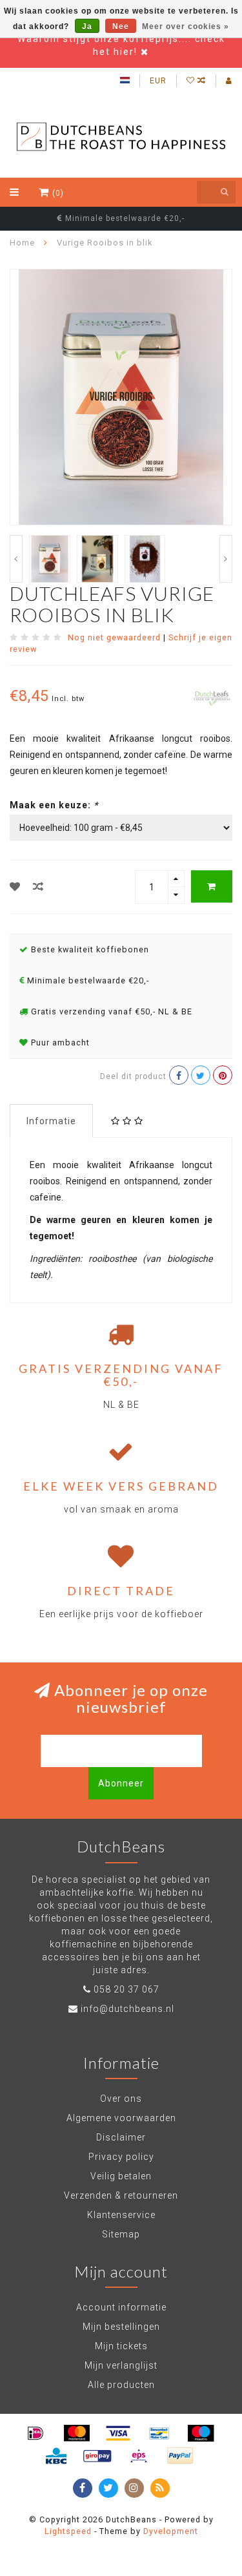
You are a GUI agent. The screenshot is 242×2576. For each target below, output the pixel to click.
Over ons (121, 2099)
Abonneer (121, 1783)
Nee (121, 26)
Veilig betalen (121, 2176)
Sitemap (121, 2234)
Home (22, 243)
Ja (87, 26)
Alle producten (121, 2385)
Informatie (51, 1121)
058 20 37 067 (126, 1989)
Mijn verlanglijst (121, 2365)
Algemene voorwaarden (121, 2118)
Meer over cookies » (186, 26)
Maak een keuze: (54, 805)
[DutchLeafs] (212, 697)
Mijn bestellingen (121, 2327)
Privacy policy (121, 2157)
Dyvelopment (171, 2531)
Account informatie (121, 2307)
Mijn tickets (121, 2346)
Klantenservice (121, 2215)
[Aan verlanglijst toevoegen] (15, 887)
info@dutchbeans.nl (127, 2009)
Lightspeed (68, 2531)
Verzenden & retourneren (121, 2195)
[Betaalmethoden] (35, 2433)
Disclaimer (121, 2137)
